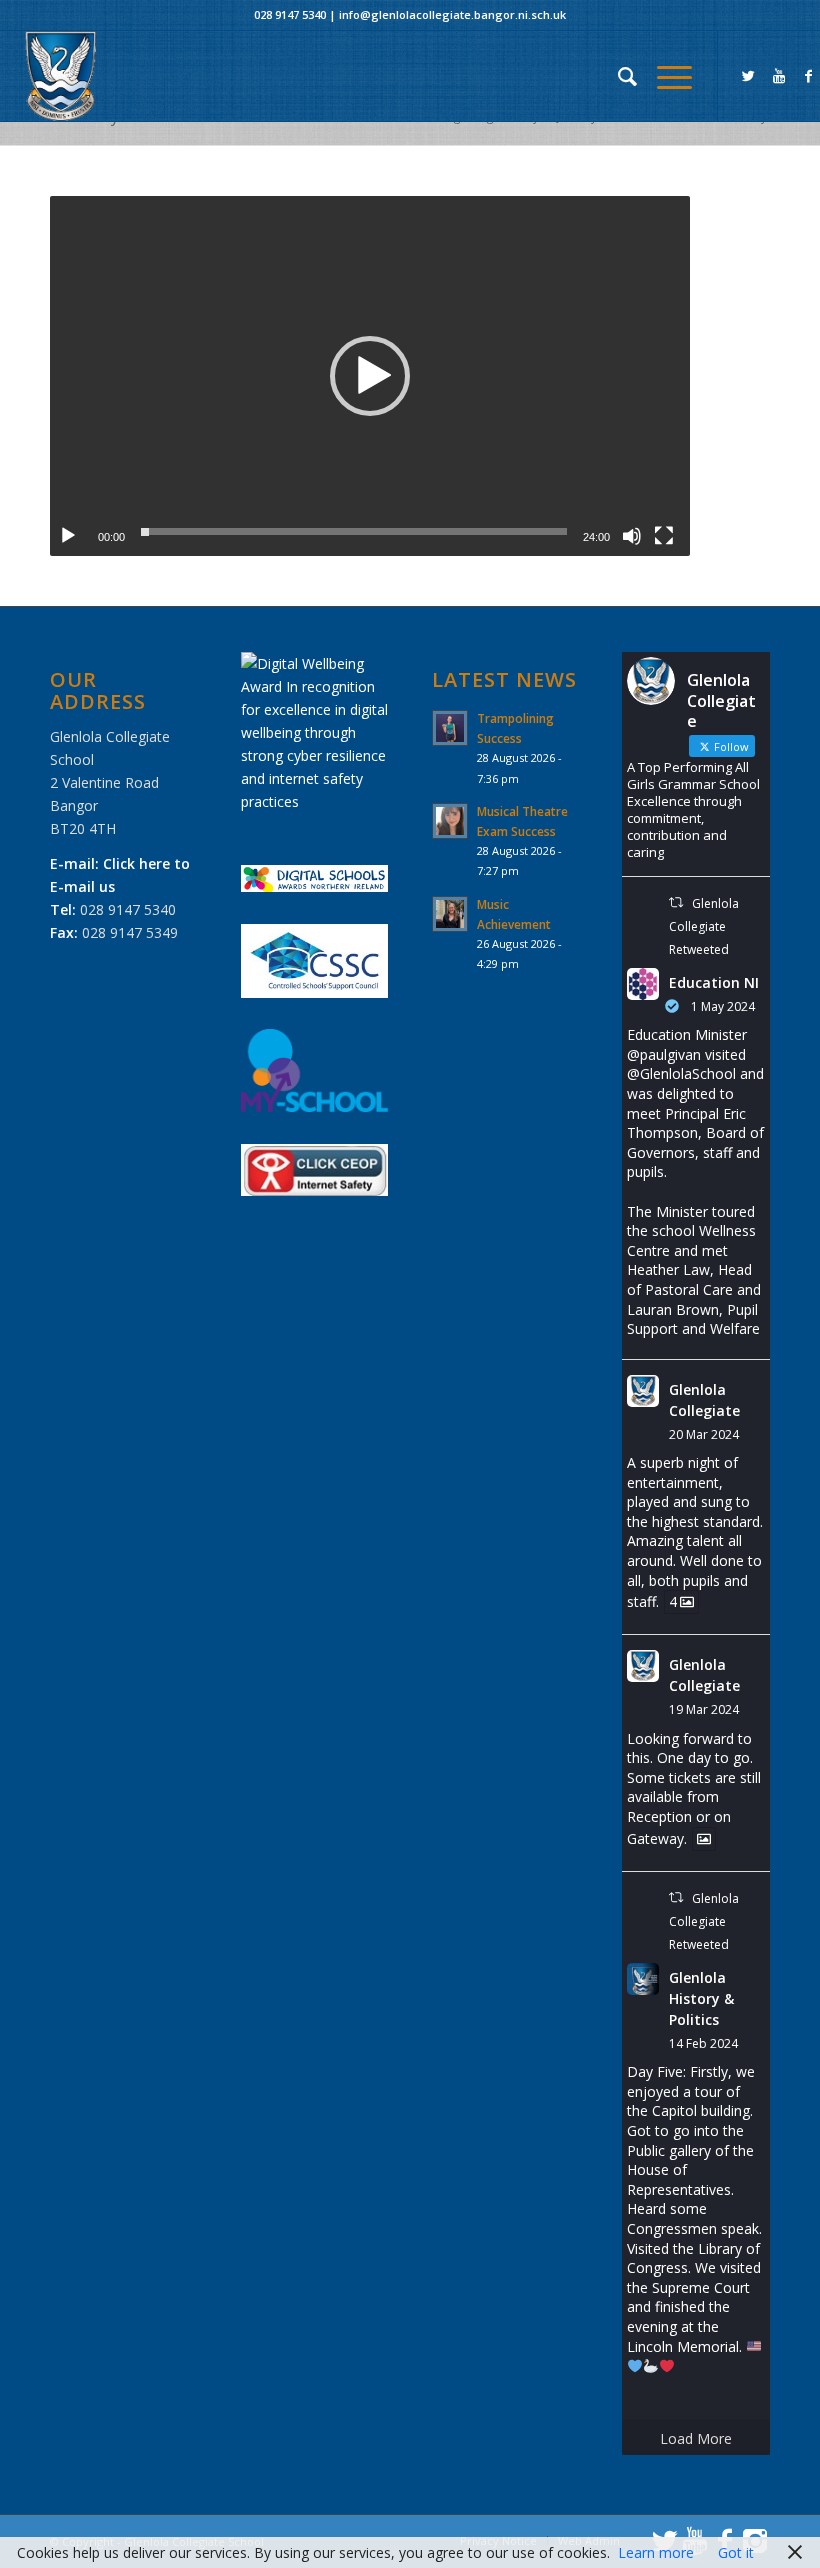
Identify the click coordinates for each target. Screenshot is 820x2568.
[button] (370, 376)
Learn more (656, 2552)
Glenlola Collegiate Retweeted (703, 926)
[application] (370, 376)
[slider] (354, 531)
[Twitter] (749, 76)
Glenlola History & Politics (701, 1998)
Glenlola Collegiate (704, 1400)
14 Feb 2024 (703, 2043)
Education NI (714, 982)
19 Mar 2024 (704, 1709)
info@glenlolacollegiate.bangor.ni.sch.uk (452, 14)
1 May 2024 (723, 1006)
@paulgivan (664, 1054)
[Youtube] (779, 76)
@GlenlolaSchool (681, 1073)
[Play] (68, 536)
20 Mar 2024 (704, 1434)
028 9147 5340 (290, 14)
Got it (736, 2552)
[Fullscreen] (664, 536)
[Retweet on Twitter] (676, 902)
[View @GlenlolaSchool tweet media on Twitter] (704, 1839)
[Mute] (632, 536)
